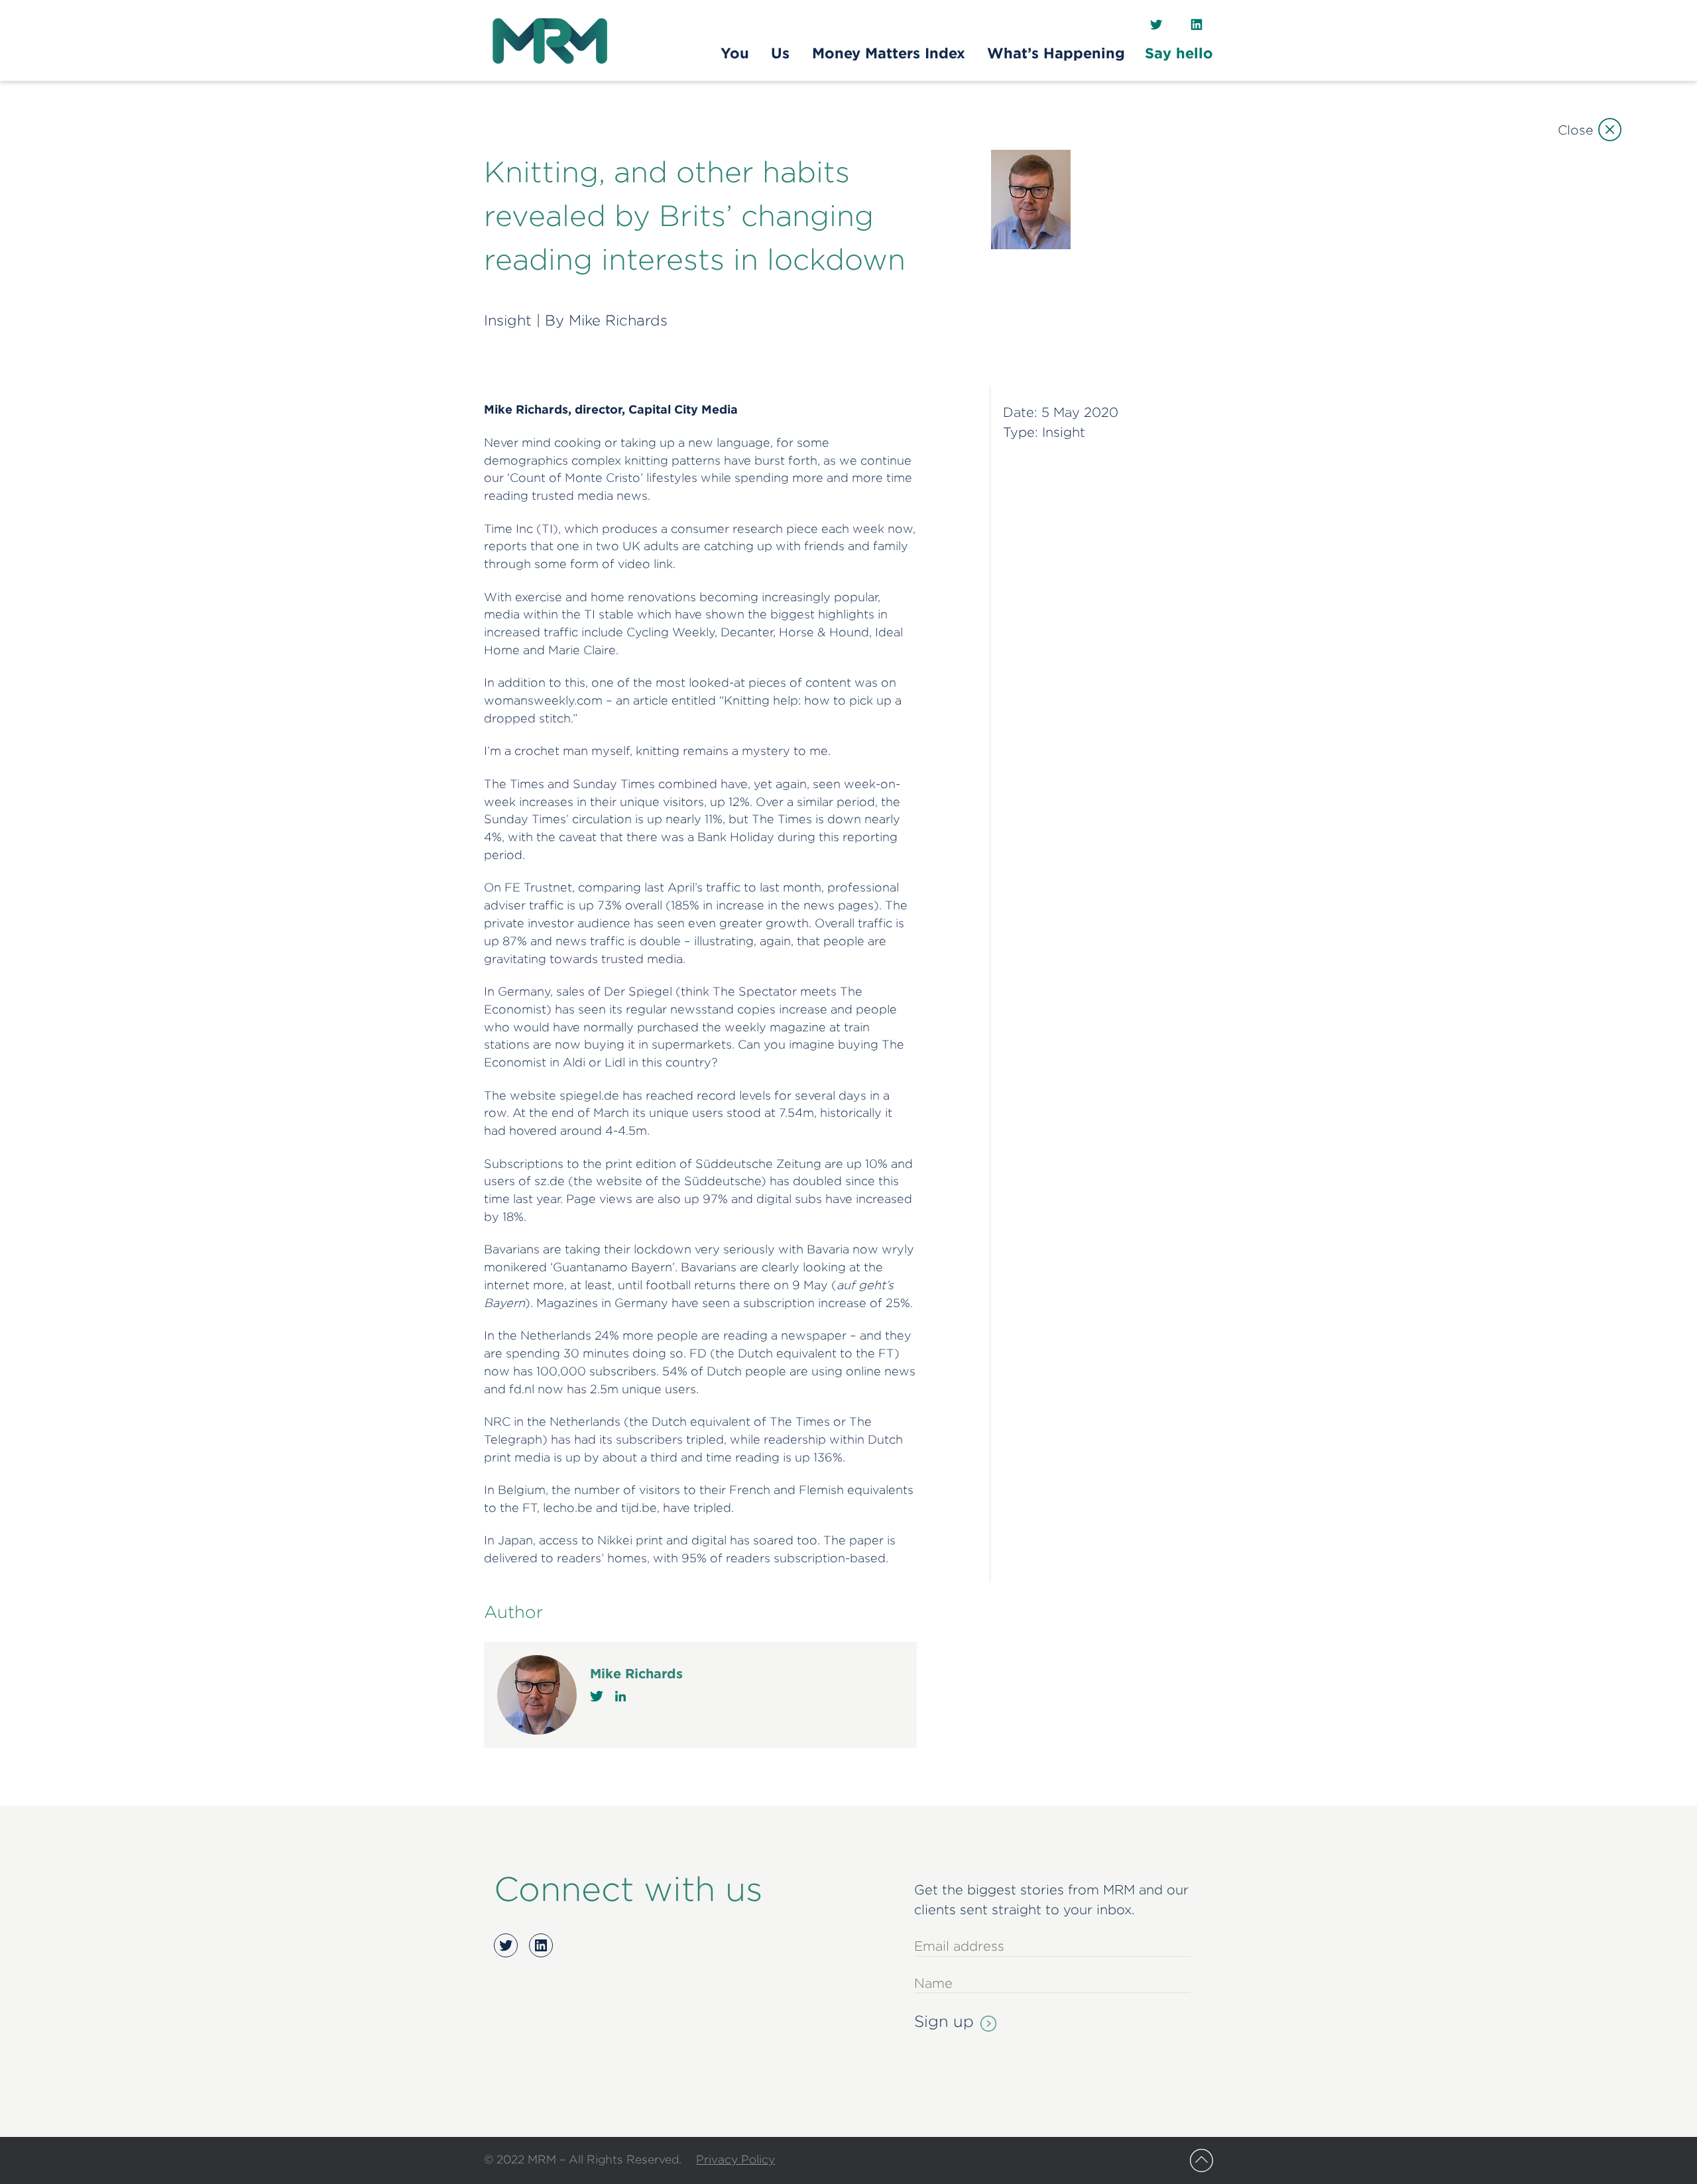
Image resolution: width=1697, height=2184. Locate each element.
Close (1575, 130)
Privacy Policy (735, 2159)
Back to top (1201, 2160)
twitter (597, 1696)
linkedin (620, 1696)
